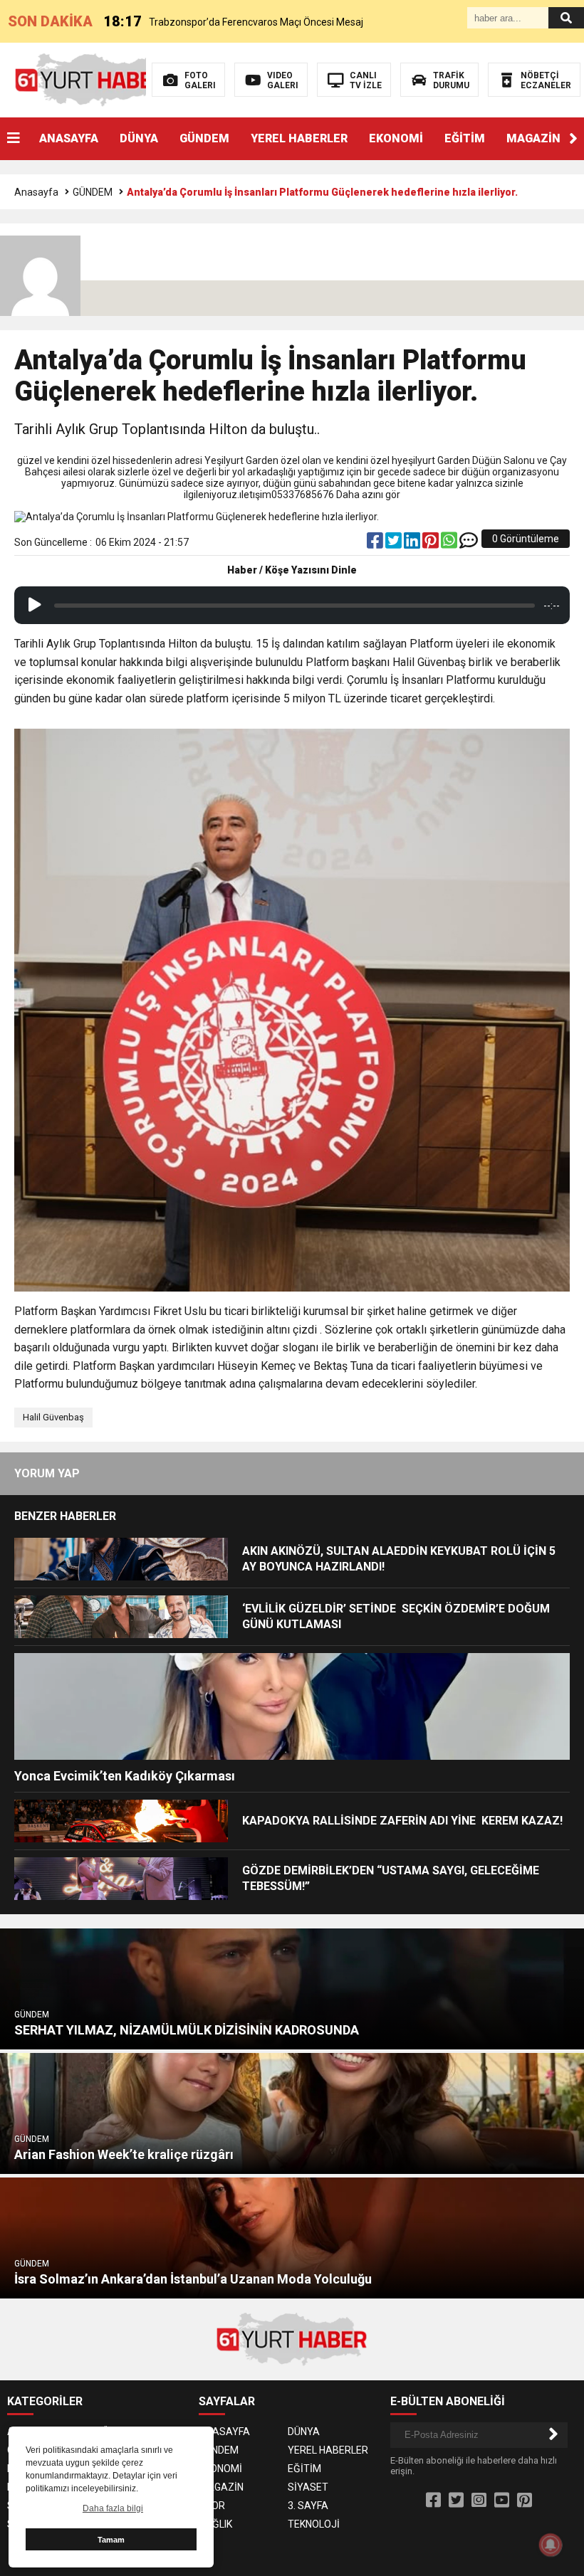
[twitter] (395, 544)
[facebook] (376, 544)
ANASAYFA (69, 138)
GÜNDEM (204, 138)
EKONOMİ (396, 138)
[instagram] (479, 2501)
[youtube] (502, 2501)
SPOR (212, 2506)
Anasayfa (36, 192)
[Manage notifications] (551, 2545)
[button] (573, 139)
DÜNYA (139, 138)
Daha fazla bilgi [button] (113, 2508)
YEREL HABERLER (299, 138)
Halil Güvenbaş (53, 1417)
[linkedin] (413, 544)
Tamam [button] (111, 2540)
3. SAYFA (308, 2506)
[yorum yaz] (469, 544)
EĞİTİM (465, 138)
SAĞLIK (215, 2524)
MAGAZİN (533, 138)
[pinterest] (432, 544)
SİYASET (308, 2487)
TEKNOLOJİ (314, 2524)
